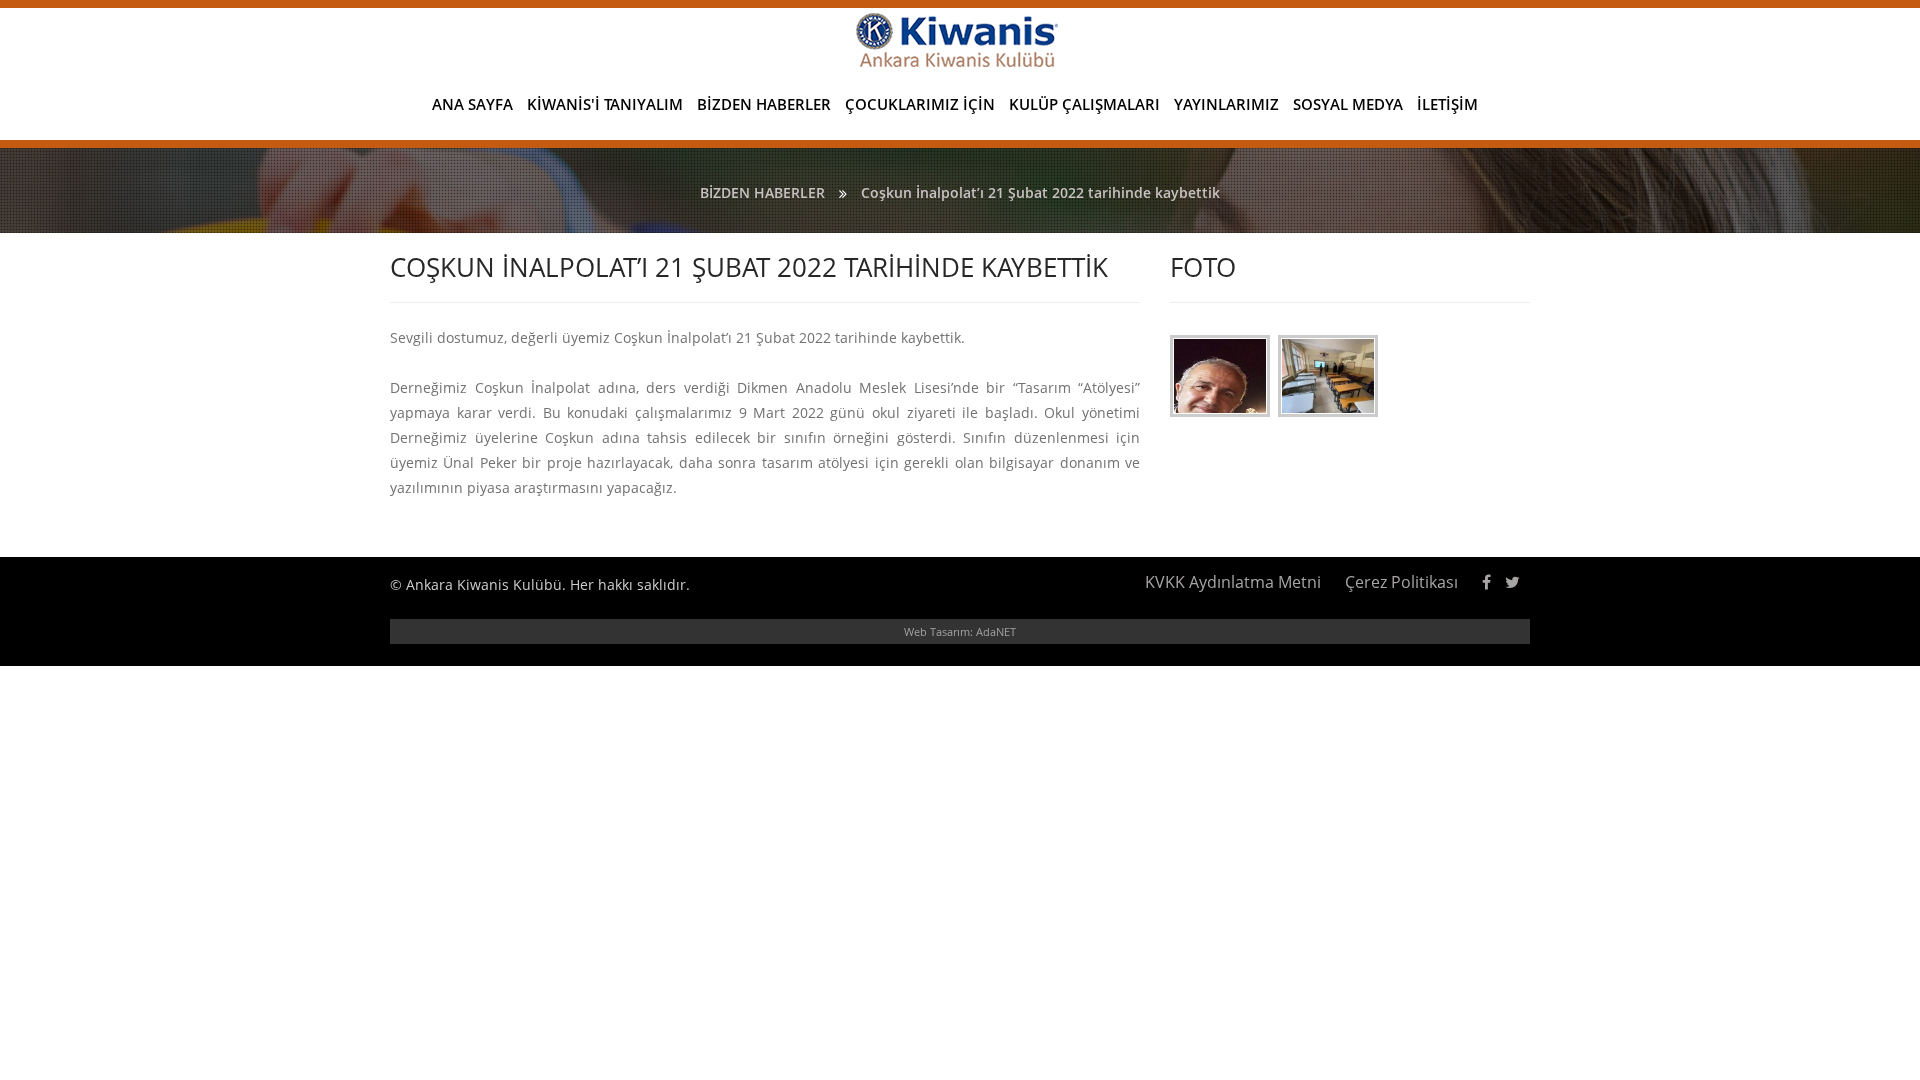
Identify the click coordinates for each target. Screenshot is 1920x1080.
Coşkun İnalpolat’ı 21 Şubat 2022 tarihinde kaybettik (1040, 192)
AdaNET (996, 631)
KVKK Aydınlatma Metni (1233, 582)
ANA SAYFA (472, 104)
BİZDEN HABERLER (764, 104)
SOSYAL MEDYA (1348, 104)
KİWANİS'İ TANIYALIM (605, 104)
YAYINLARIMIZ (1226, 104)
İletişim (1447, 104)
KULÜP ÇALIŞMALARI (1084, 104)
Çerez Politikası (1401, 582)
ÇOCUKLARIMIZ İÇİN (920, 104)
